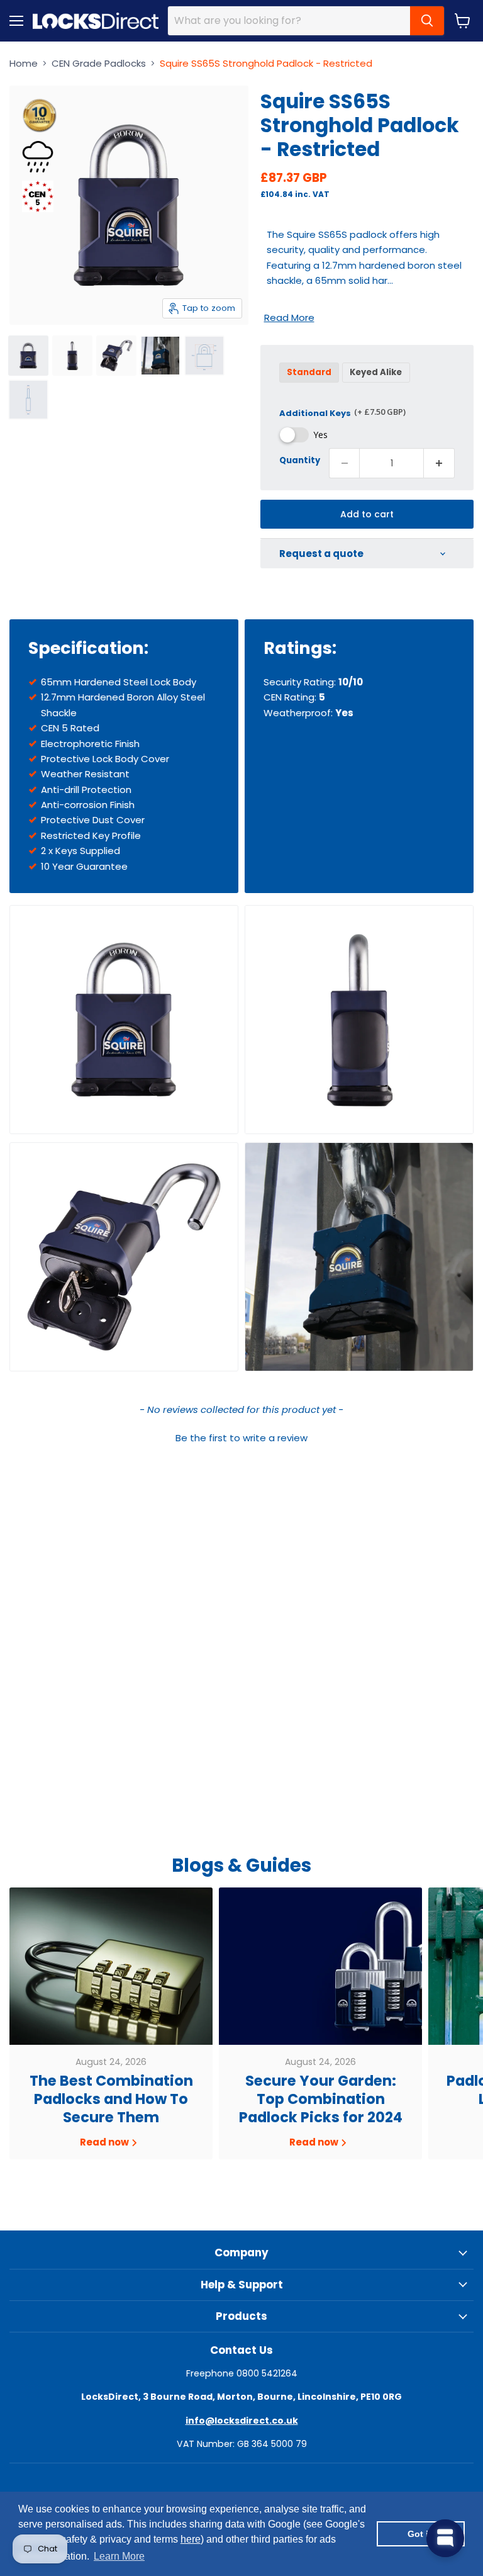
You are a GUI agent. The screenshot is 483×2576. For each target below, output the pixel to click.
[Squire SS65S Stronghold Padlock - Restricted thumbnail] (28, 356)
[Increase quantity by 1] (439, 463)
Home (24, 63)
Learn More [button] (119, 2556)
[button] (241, 1436)
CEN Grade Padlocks (99, 63)
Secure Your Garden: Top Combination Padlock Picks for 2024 (321, 2099)
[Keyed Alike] (378, 385)
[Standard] (311, 385)
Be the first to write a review (241, 1438)
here (191, 2539)
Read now (105, 2142)
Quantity (300, 460)
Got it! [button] (421, 2534)
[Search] (427, 21)
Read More (289, 318)
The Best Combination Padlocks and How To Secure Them (111, 2099)
